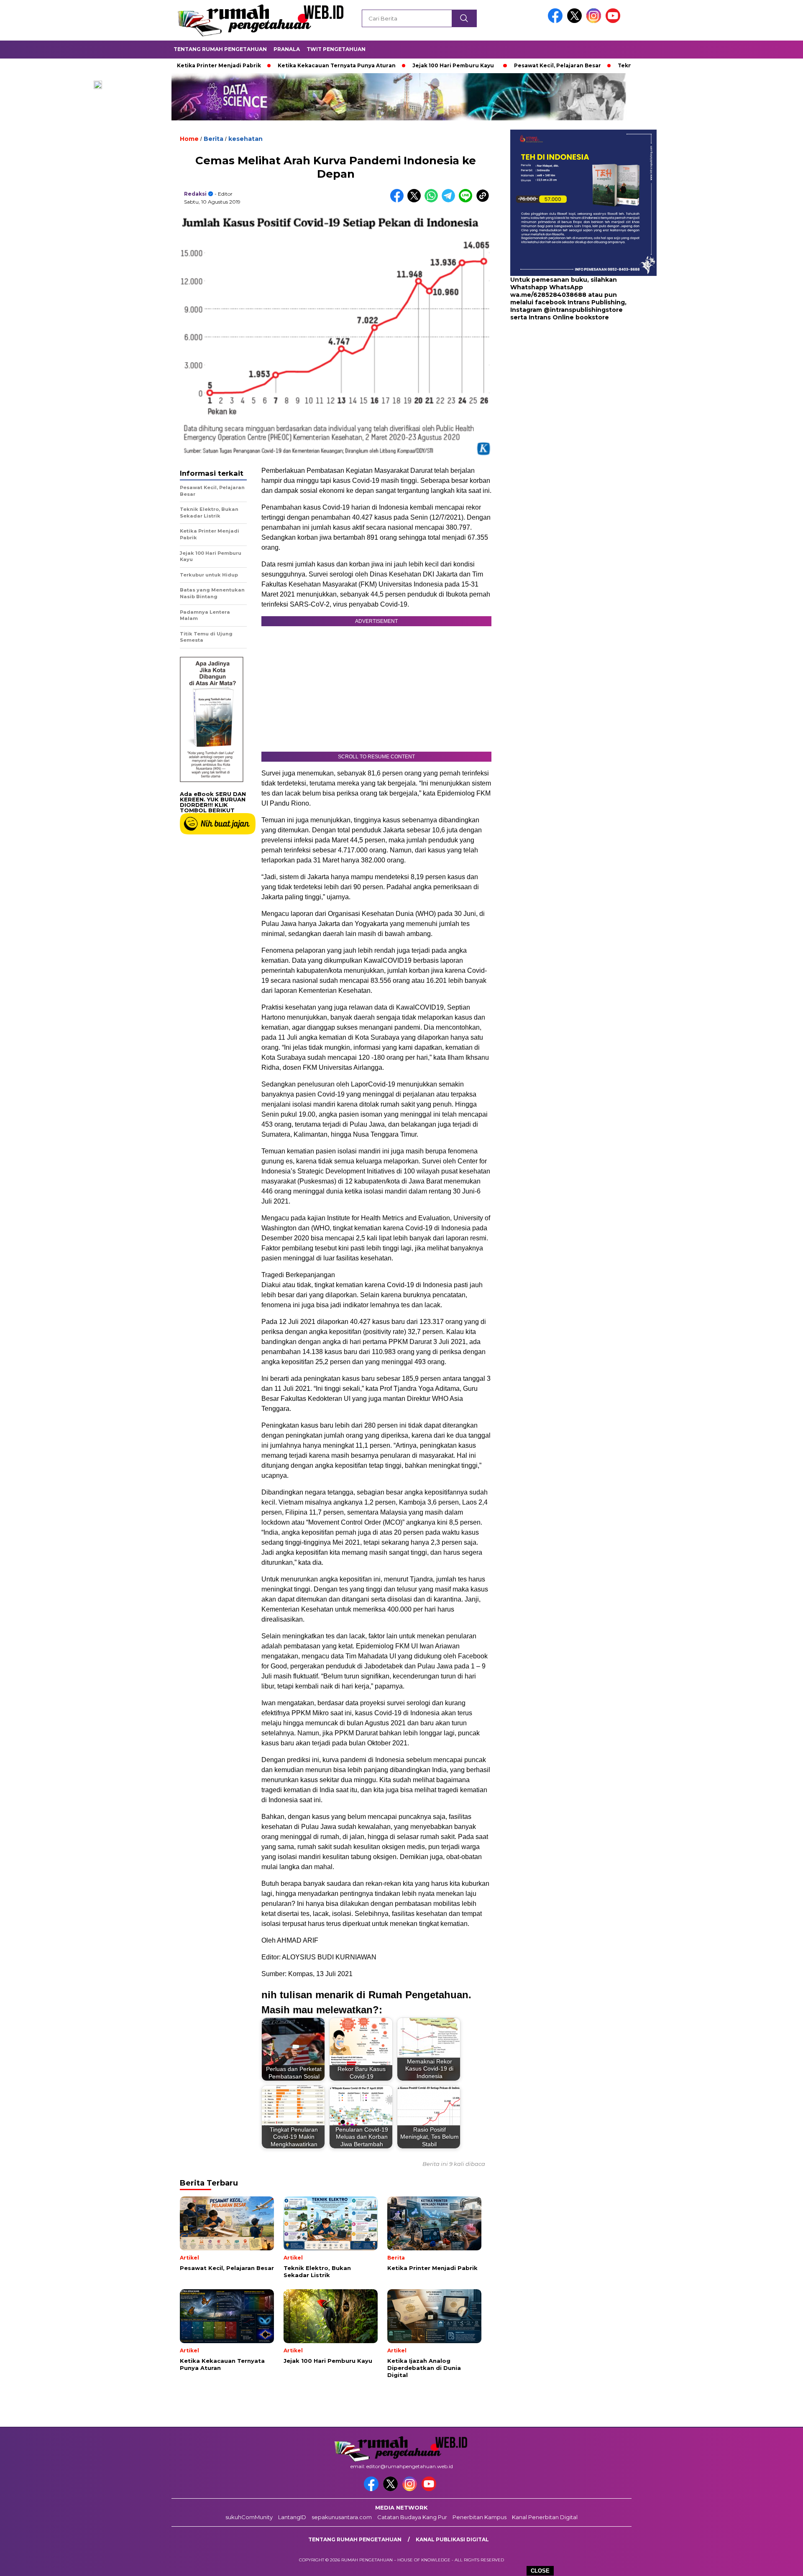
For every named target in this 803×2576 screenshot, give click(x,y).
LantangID (292, 2517)
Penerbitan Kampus (479, 2517)
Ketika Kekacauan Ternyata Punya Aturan (261, 65)
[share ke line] (467, 200)
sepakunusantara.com (342, 2517)
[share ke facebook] (399, 200)
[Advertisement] (563, 389)
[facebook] (557, 21)
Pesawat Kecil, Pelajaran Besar (482, 65)
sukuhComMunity (249, 2517)
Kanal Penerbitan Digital (545, 2517)
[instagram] (595, 21)
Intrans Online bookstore (569, 318)
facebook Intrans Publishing (580, 303)
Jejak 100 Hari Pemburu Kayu (377, 65)
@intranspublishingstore (583, 310)
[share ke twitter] (416, 200)
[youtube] (614, 21)
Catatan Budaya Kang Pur (412, 2517)
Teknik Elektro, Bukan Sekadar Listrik (595, 65)
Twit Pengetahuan (336, 49)
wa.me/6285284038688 (548, 295)
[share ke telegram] (450, 200)
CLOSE (540, 2571)
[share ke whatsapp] (433, 200)
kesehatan (246, 139)
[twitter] (576, 21)
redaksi (195, 194)
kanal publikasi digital (452, 2539)
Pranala (287, 49)
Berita (214, 139)
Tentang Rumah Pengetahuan (220, 49)
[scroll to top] (772, 2563)
